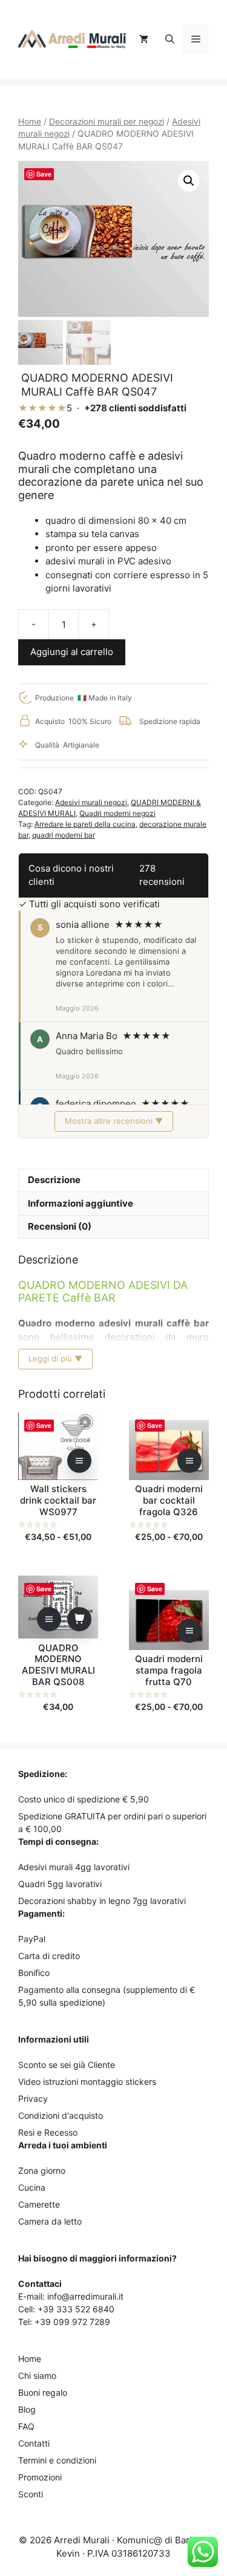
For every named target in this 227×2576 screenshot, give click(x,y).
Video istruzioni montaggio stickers (87, 2082)
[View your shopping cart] (144, 39)
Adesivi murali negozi (91, 802)
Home (30, 122)
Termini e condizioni (57, 2460)
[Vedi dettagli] (79, 1461)
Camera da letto (50, 2221)
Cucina (32, 2187)
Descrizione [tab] (54, 1180)
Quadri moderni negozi (117, 813)
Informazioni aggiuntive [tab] (81, 1203)
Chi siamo (37, 2375)
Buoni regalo (43, 2392)
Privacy (33, 2098)
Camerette (39, 2204)
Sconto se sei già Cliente (67, 2065)
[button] (170, 39)
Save (44, 174)
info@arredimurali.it (85, 2296)
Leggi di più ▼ (55, 1358)
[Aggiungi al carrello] (79, 1619)
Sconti (31, 2494)
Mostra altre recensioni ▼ (114, 1121)
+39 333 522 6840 (76, 2309)
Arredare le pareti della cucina (85, 824)
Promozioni (40, 2477)
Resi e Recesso (48, 2132)
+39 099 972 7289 (72, 2322)
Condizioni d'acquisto (61, 2115)
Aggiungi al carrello (72, 652)
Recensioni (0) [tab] (60, 1226)
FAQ (26, 2426)
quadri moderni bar (64, 835)
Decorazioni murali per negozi (107, 122)
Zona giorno (42, 2170)
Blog (27, 2409)
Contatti (34, 2443)
